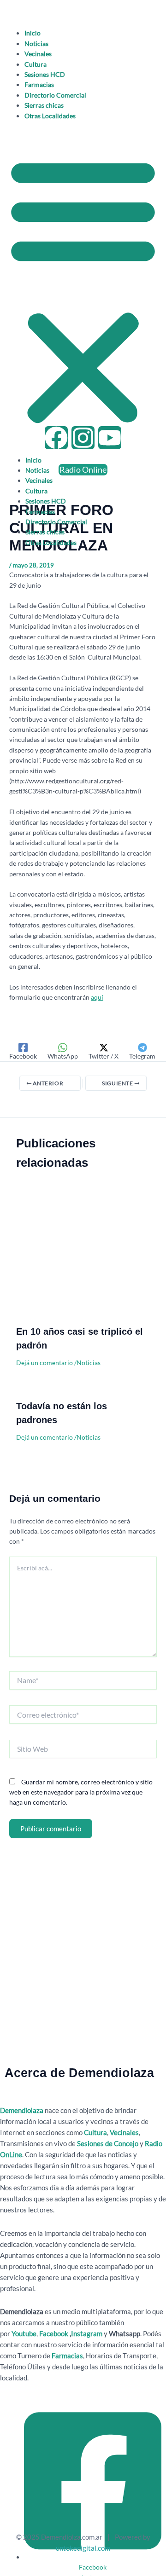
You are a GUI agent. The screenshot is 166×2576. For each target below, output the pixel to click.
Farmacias (39, 84)
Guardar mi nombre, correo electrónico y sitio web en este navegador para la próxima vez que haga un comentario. (81, 1792)
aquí (97, 997)
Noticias (36, 43)
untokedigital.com (83, 2548)
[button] (83, 290)
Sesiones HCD (45, 74)
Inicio (33, 33)
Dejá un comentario (44, 1363)
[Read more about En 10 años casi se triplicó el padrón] (83, 1257)
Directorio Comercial (55, 95)
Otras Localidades (50, 116)
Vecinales (38, 54)
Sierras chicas (44, 105)
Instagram (87, 2333)
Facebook (54, 2333)
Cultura (36, 64)
